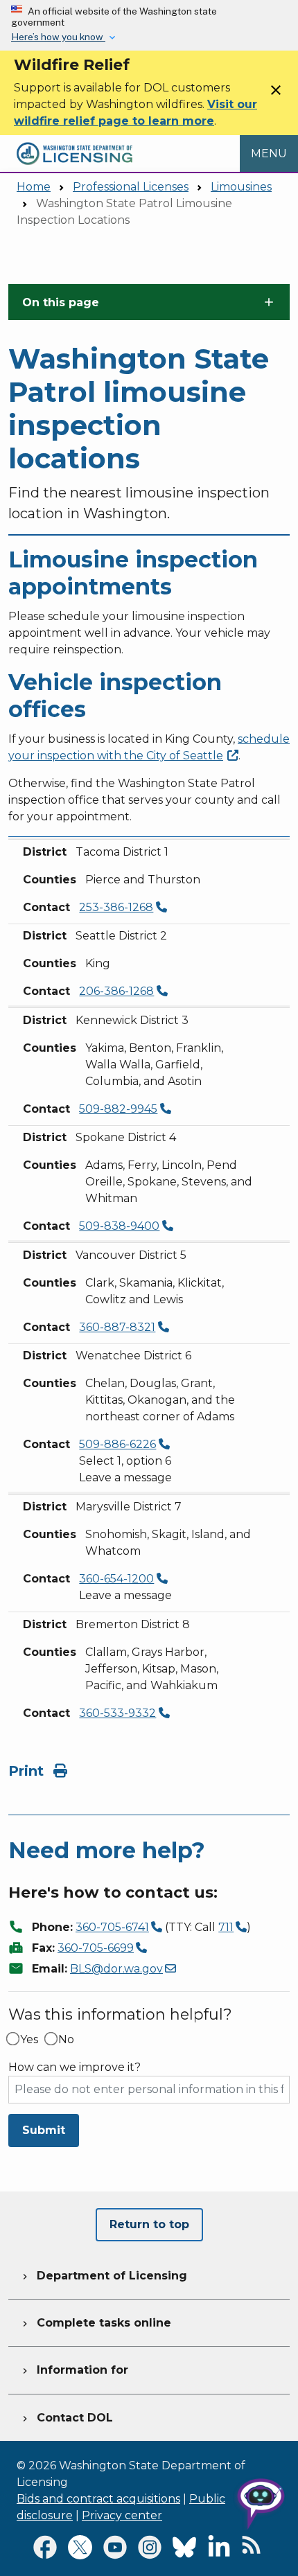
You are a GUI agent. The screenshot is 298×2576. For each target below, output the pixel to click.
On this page (61, 302)
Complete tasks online (95, 2323)
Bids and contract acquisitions (98, 2499)
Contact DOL (66, 2418)
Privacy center (122, 2515)
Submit (44, 2130)
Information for (74, 2370)
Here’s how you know (58, 37)
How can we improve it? (74, 2067)
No (66, 2040)
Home (34, 187)
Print (28, 1771)
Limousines (241, 187)
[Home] (74, 143)
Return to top (149, 2224)
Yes (29, 2040)
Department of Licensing (103, 2276)
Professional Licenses (131, 187)
